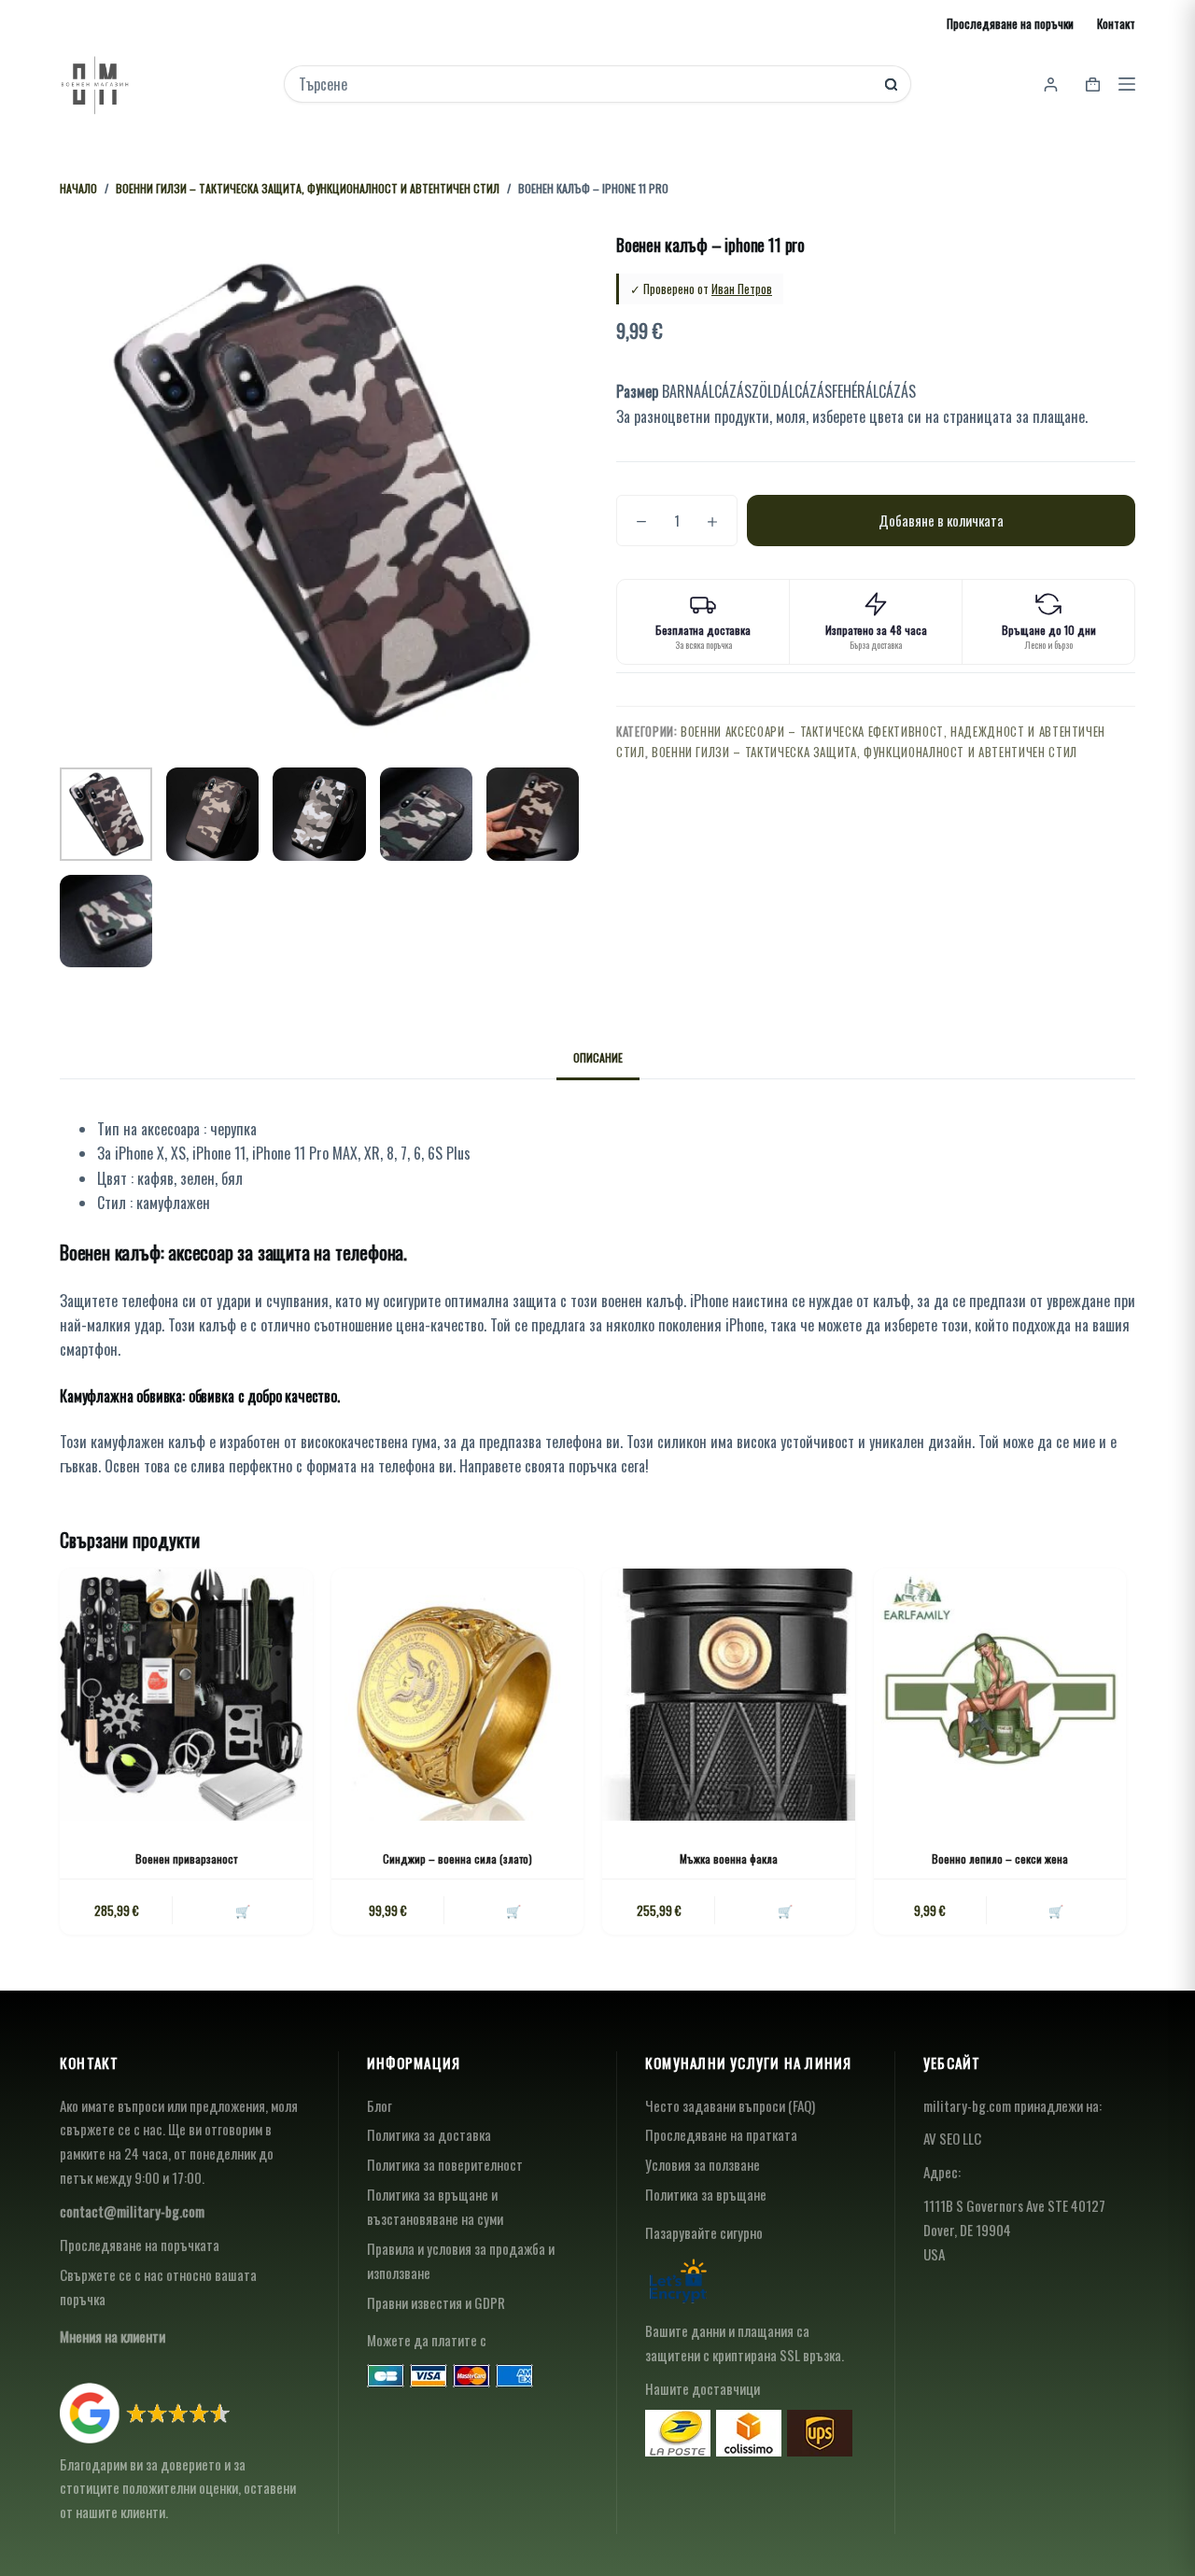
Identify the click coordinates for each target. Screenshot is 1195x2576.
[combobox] (584, 84)
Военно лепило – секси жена (1000, 1858)
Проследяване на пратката (721, 2134)
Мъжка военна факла (729, 1858)
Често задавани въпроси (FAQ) (730, 2105)
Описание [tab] (598, 1057)
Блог (380, 2105)
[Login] (1051, 84)
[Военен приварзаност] (186, 1695)
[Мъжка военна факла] (729, 1695)
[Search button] (891, 84)
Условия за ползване (703, 2164)
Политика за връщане (706, 2194)
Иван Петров (742, 289)
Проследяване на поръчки (1010, 23)
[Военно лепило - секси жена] (1000, 1695)
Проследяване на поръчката (140, 2245)
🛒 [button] (243, 1910)
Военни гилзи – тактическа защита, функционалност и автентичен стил (865, 752)
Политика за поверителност (445, 2164)
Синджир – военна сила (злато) (457, 1858)
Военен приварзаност (186, 1858)
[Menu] (1127, 84)
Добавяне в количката (941, 520)
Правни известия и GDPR (436, 2302)
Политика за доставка (429, 2134)
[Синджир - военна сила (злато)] (458, 1695)
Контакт (1116, 23)
